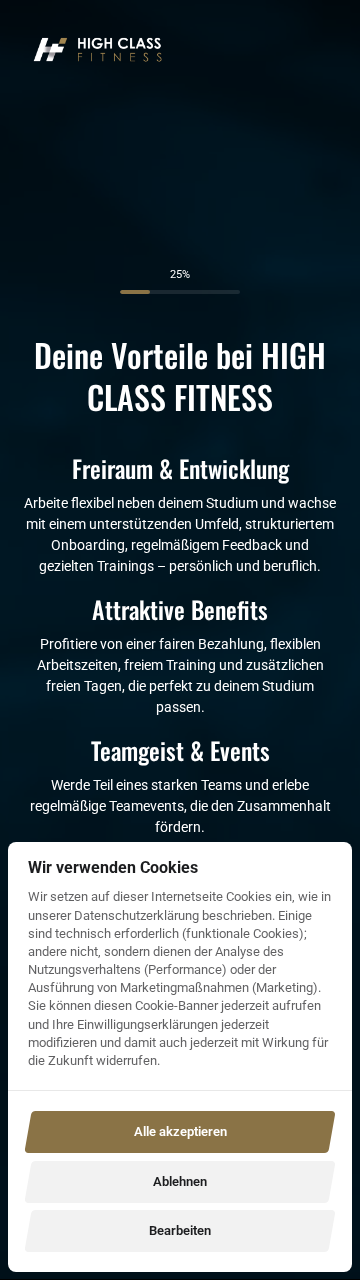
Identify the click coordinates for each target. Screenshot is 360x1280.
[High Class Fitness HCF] (98, 49)
